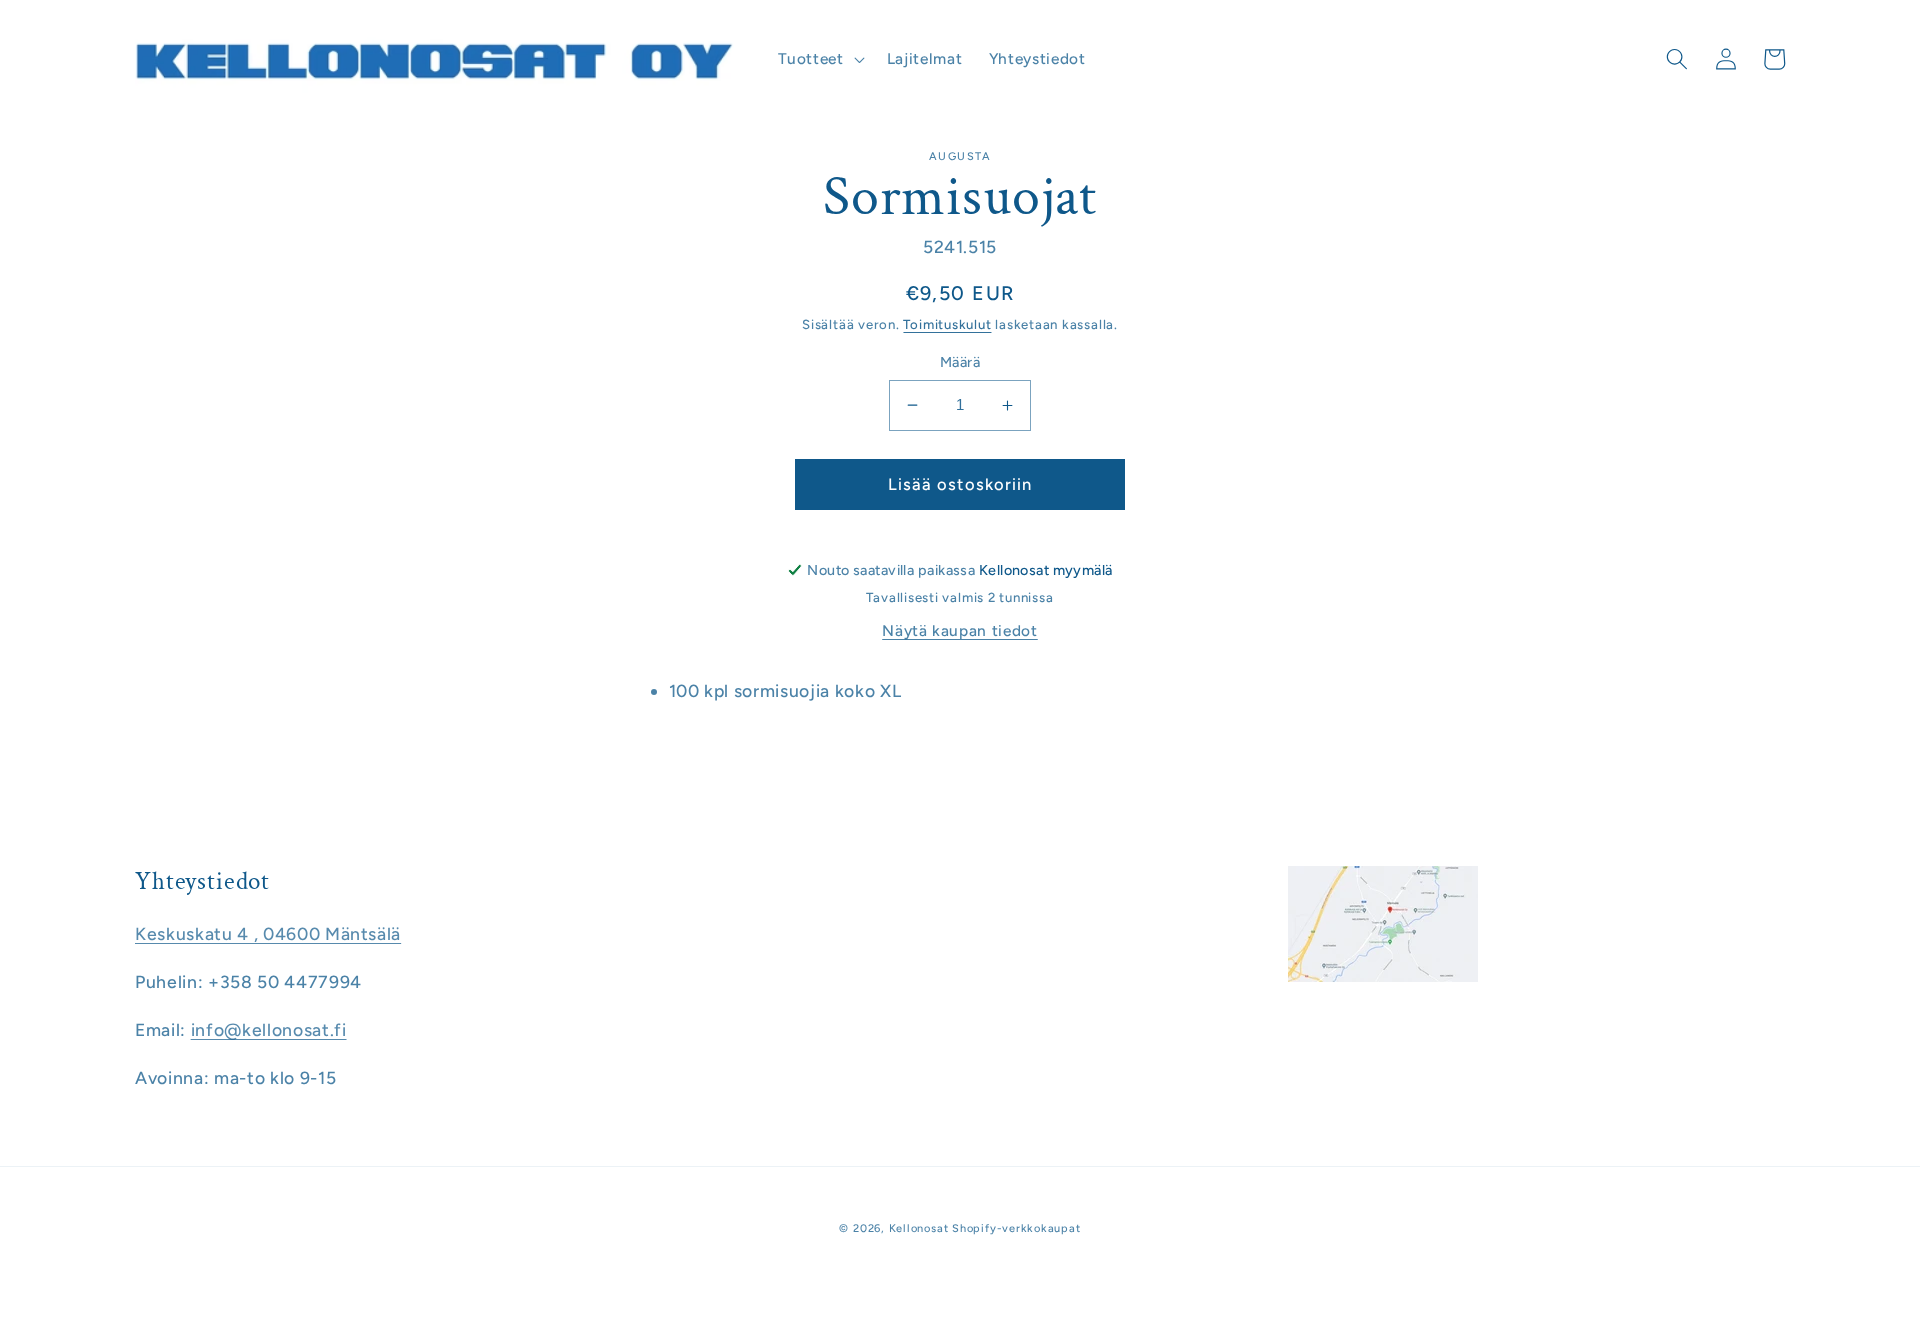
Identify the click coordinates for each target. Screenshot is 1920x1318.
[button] (819, 59)
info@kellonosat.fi (269, 1029)
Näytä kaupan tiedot (960, 630)
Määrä (960, 362)
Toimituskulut (947, 324)
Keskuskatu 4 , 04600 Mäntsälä (268, 933)
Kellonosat (919, 1228)
